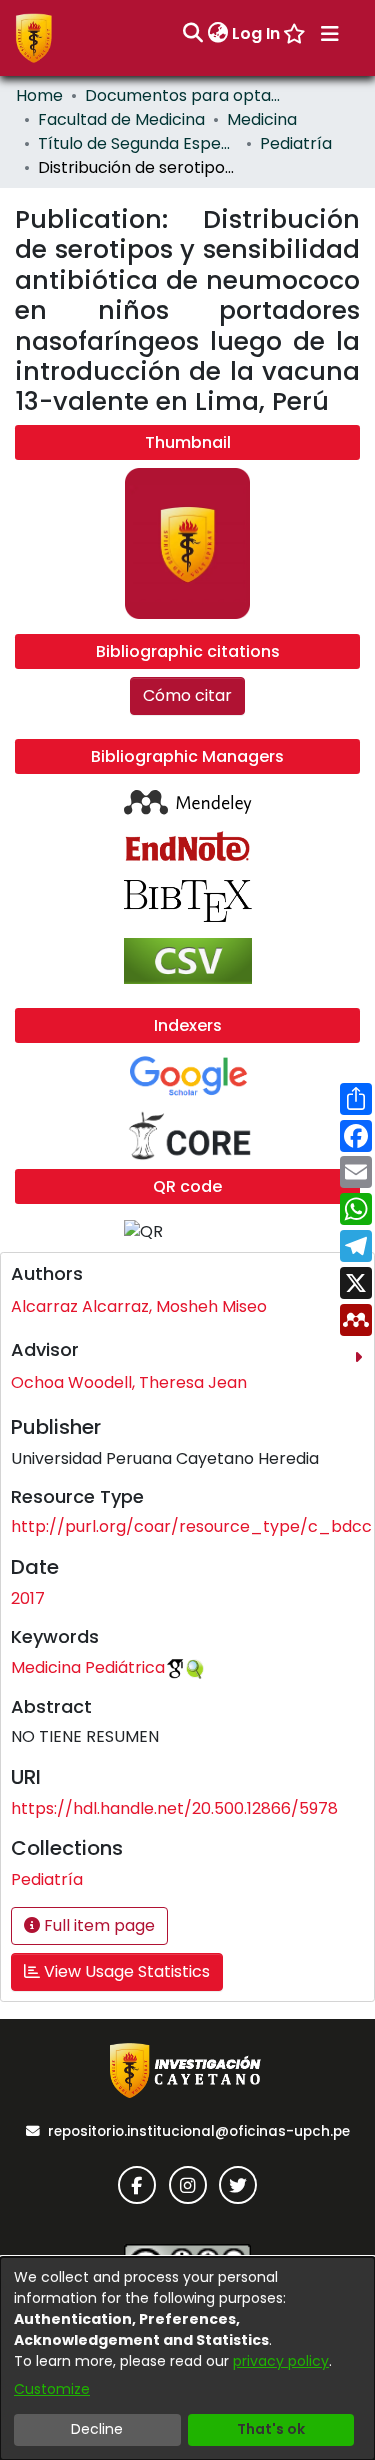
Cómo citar (187, 695)
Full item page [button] (97, 1925)
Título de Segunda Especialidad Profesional (138, 143)
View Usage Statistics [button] (125, 1971)
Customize (52, 2389)
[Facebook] (137, 2185)
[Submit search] (192, 34)
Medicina (262, 119)
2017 (28, 1598)
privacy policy (281, 2361)
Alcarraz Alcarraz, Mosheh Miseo (139, 1306)
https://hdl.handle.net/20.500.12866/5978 (174, 1808)
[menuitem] (217, 34)
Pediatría (296, 143)
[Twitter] (238, 2185)
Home (39, 95)
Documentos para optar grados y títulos (185, 95)
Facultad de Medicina (121, 119)
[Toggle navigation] (330, 34)
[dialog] (187, 2358)
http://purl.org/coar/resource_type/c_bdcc (191, 1526)
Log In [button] (257, 33)
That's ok (271, 2429)
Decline (97, 2429)
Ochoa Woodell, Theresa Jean (129, 1382)
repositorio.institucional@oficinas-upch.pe (199, 2131)
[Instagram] (188, 2185)
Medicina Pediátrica (88, 1667)
